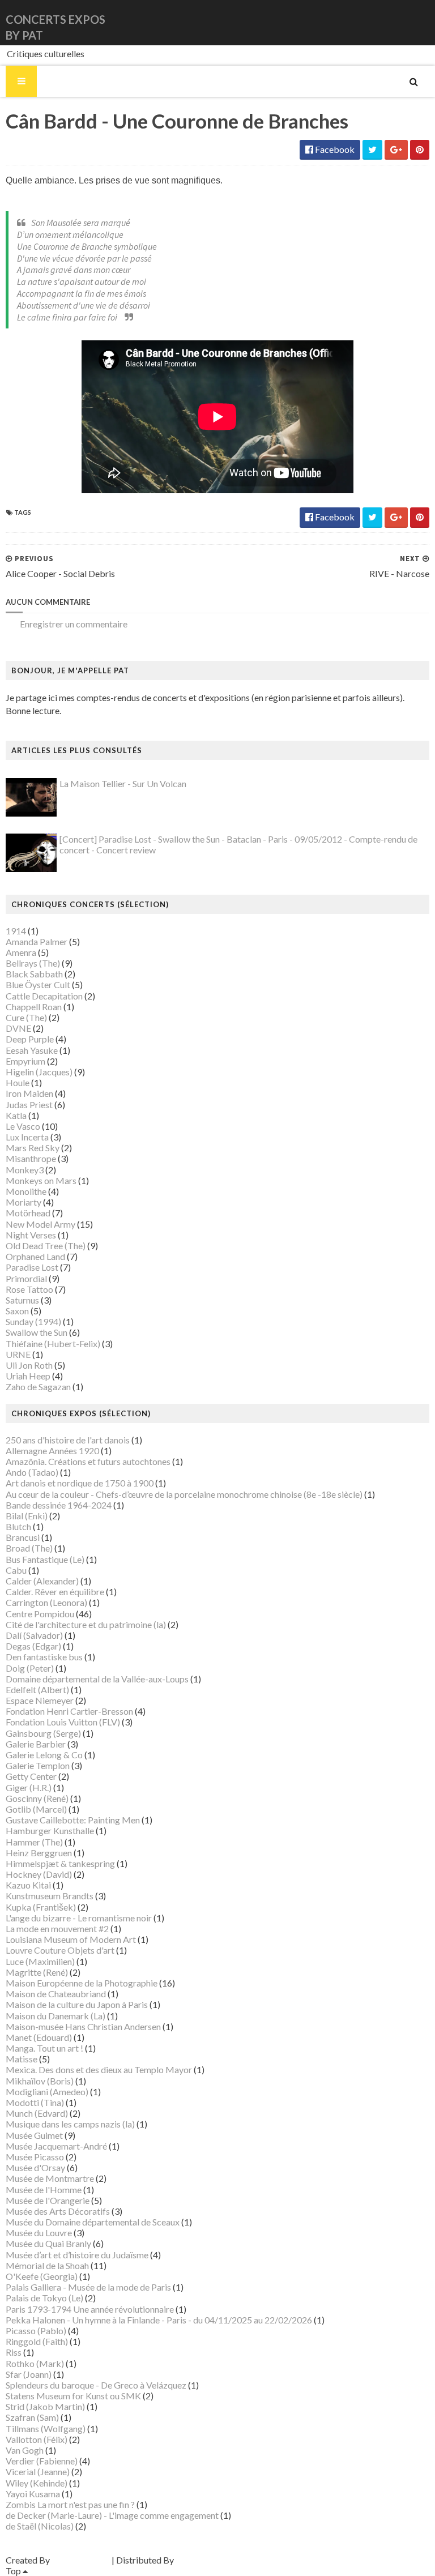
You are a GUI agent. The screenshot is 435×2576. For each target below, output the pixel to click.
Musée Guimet (34, 2135)
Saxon (17, 1311)
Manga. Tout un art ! (44, 2048)
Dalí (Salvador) (34, 1635)
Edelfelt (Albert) (37, 1689)
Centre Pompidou (40, 1614)
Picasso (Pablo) (36, 2331)
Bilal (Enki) (27, 1516)
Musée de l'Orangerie (48, 2200)
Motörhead (28, 1213)
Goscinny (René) (37, 1798)
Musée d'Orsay (35, 2167)
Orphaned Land (35, 1256)
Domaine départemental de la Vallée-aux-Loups (97, 1679)
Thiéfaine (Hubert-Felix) (53, 1343)
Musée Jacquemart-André (56, 2146)
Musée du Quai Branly (48, 2243)
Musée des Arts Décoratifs (58, 2211)
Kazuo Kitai (28, 1885)
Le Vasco (23, 1126)
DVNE (18, 1028)
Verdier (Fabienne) (42, 2461)
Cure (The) (26, 1017)
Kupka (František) (41, 1907)
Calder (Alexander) (42, 1581)
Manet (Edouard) (39, 2037)
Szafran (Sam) (32, 2417)
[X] (419, 22)
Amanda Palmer (37, 941)
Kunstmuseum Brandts (50, 1896)
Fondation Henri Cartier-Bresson (69, 1711)
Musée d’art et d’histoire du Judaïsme (77, 2255)
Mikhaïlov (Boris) (40, 2081)
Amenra (21, 952)
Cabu (16, 1570)
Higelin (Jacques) (39, 1072)
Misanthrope (31, 1158)
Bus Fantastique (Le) (45, 1559)
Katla (16, 1115)
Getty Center (31, 1776)
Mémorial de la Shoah (47, 2265)
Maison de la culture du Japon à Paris (77, 2004)
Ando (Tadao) (32, 1472)
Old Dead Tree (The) (46, 1246)
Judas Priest (29, 1105)
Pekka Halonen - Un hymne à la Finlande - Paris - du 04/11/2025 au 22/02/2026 (159, 2320)
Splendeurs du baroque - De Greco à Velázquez (96, 2385)
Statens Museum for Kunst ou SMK (73, 2396)
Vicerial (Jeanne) (38, 2472)
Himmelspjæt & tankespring (60, 1863)
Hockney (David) (39, 1874)
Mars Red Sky (33, 1148)
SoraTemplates (81, 2560)
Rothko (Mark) (35, 2363)
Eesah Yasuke (32, 1050)
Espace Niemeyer (40, 1700)
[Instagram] (428, 22)
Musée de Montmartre (50, 2178)
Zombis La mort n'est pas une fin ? (70, 2504)
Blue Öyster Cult (38, 984)
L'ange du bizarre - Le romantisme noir (79, 1918)
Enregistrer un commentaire (74, 624)
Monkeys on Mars (41, 1180)
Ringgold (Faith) (37, 2341)
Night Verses (31, 1235)
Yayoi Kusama (33, 2494)
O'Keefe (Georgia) (42, 2276)
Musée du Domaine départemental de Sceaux (93, 2222)
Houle (18, 1082)
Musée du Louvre (39, 2233)
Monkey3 (25, 1170)
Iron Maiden (29, 1093)
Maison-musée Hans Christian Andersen (83, 2026)
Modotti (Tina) (35, 2102)
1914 (16, 931)
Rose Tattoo (29, 1289)
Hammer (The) (34, 1842)
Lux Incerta (27, 1137)
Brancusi (23, 1537)
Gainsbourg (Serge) (43, 1733)
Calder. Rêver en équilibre (55, 1592)
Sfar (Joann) (29, 2374)
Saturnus (22, 1300)
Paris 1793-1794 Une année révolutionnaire (90, 2309)
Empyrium (25, 1061)
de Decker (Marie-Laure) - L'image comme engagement (112, 2515)
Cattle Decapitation (44, 996)
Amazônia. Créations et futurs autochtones (88, 1461)
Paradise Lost (32, 1267)
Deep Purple (30, 1039)
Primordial (26, 1278)
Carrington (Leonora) (46, 1602)
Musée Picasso (35, 2157)
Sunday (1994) (33, 1321)
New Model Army (40, 1224)
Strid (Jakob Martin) (45, 2406)
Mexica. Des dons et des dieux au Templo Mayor (99, 2069)
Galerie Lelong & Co (44, 1755)
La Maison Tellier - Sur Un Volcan (123, 783)
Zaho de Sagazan (38, 1387)
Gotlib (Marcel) (36, 1809)
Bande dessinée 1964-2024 (59, 1505)
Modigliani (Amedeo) (47, 2092)
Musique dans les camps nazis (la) (70, 2124)
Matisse (22, 2059)
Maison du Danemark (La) (56, 2016)
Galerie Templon (38, 1765)
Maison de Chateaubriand (56, 1994)
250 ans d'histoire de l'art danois (68, 1440)
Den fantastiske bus (44, 1657)
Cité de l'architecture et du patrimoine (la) (86, 1624)
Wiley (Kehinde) (37, 2483)
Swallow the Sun (37, 1332)
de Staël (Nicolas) (40, 2526)
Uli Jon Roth (29, 1365)
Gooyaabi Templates (216, 2560)
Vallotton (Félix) (37, 2439)
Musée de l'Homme (44, 2190)
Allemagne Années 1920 (52, 1451)
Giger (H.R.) (29, 1787)
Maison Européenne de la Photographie (82, 1983)
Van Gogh (25, 2450)
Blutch (18, 1526)
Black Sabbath (34, 974)
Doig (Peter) (30, 1668)
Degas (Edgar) (33, 1646)
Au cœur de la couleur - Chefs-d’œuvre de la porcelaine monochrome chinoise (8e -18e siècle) (184, 1494)
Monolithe (26, 1191)
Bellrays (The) (33, 963)
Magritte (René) (37, 1972)
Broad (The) (29, 1548)
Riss (14, 2352)
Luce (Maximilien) (40, 1961)
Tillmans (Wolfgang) (46, 2428)
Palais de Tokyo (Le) (44, 2298)
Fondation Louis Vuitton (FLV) (63, 1722)
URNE (18, 1354)
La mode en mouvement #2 (57, 1928)
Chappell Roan (34, 1007)
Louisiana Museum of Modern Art (71, 1939)
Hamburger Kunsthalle (50, 1830)
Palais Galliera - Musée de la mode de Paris (88, 2287)
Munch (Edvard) (37, 2113)
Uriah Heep (28, 1376)
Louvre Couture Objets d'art (60, 1950)
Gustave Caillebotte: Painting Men (73, 1820)
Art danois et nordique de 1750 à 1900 (80, 1483)
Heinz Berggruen (39, 1853)
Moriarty (24, 1202)
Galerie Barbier (36, 1744)
